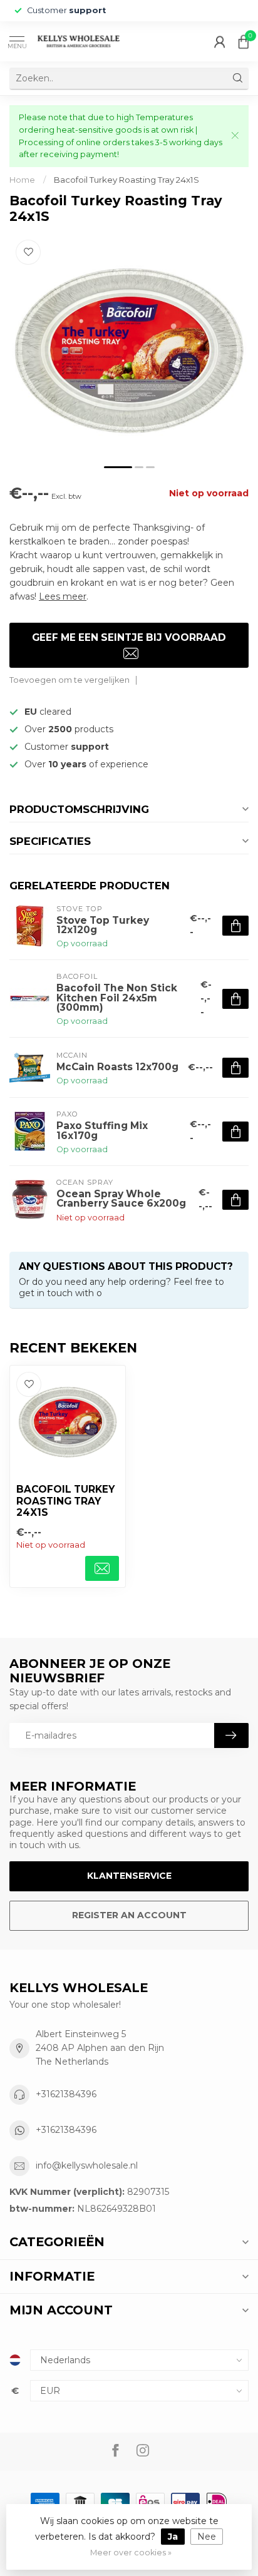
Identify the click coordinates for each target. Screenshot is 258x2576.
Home (22, 180)
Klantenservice (129, 1876)
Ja (173, 2537)
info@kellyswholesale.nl (87, 2165)
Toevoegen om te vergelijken (70, 680)
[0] (244, 41)
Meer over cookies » (131, 2553)
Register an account (129, 1915)
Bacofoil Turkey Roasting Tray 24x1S (126, 180)
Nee (207, 2537)
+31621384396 (66, 2094)
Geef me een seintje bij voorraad (129, 637)
